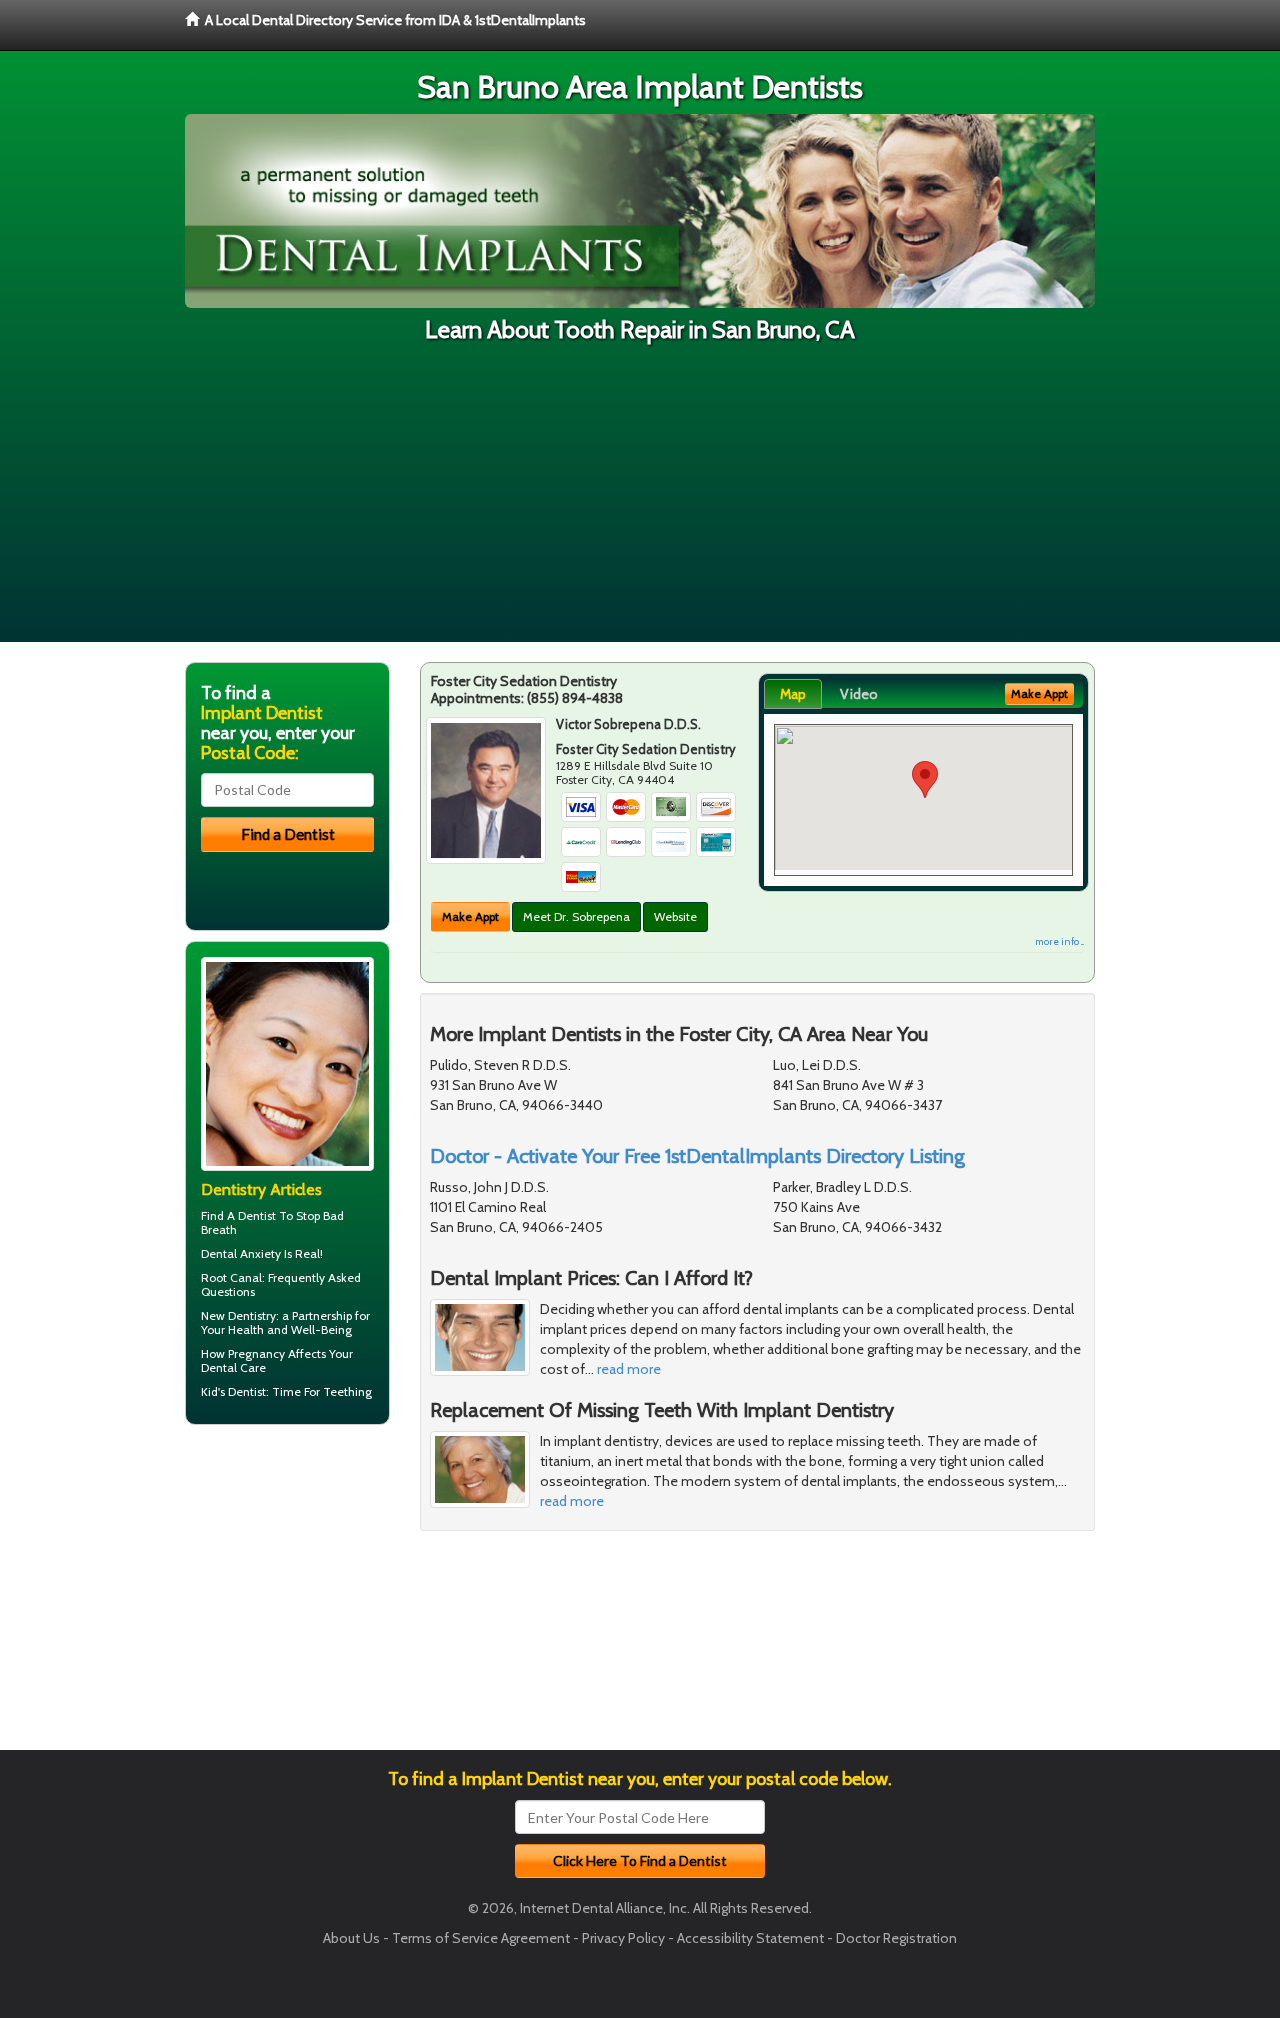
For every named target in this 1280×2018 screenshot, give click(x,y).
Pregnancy (256, 1353)
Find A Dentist (238, 1215)
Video (859, 694)
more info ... (1059, 941)
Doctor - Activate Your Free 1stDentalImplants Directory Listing (697, 1156)
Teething (347, 1391)
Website (675, 916)
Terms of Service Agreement (481, 1938)
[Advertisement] (640, 502)
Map (793, 694)
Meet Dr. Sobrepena (576, 916)
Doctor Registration (896, 1938)
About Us (351, 1938)
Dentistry (252, 1315)
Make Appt (470, 916)
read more (629, 1369)
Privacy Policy (623, 1938)
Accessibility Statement (750, 1938)
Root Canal (231, 1277)
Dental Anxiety (241, 1253)
